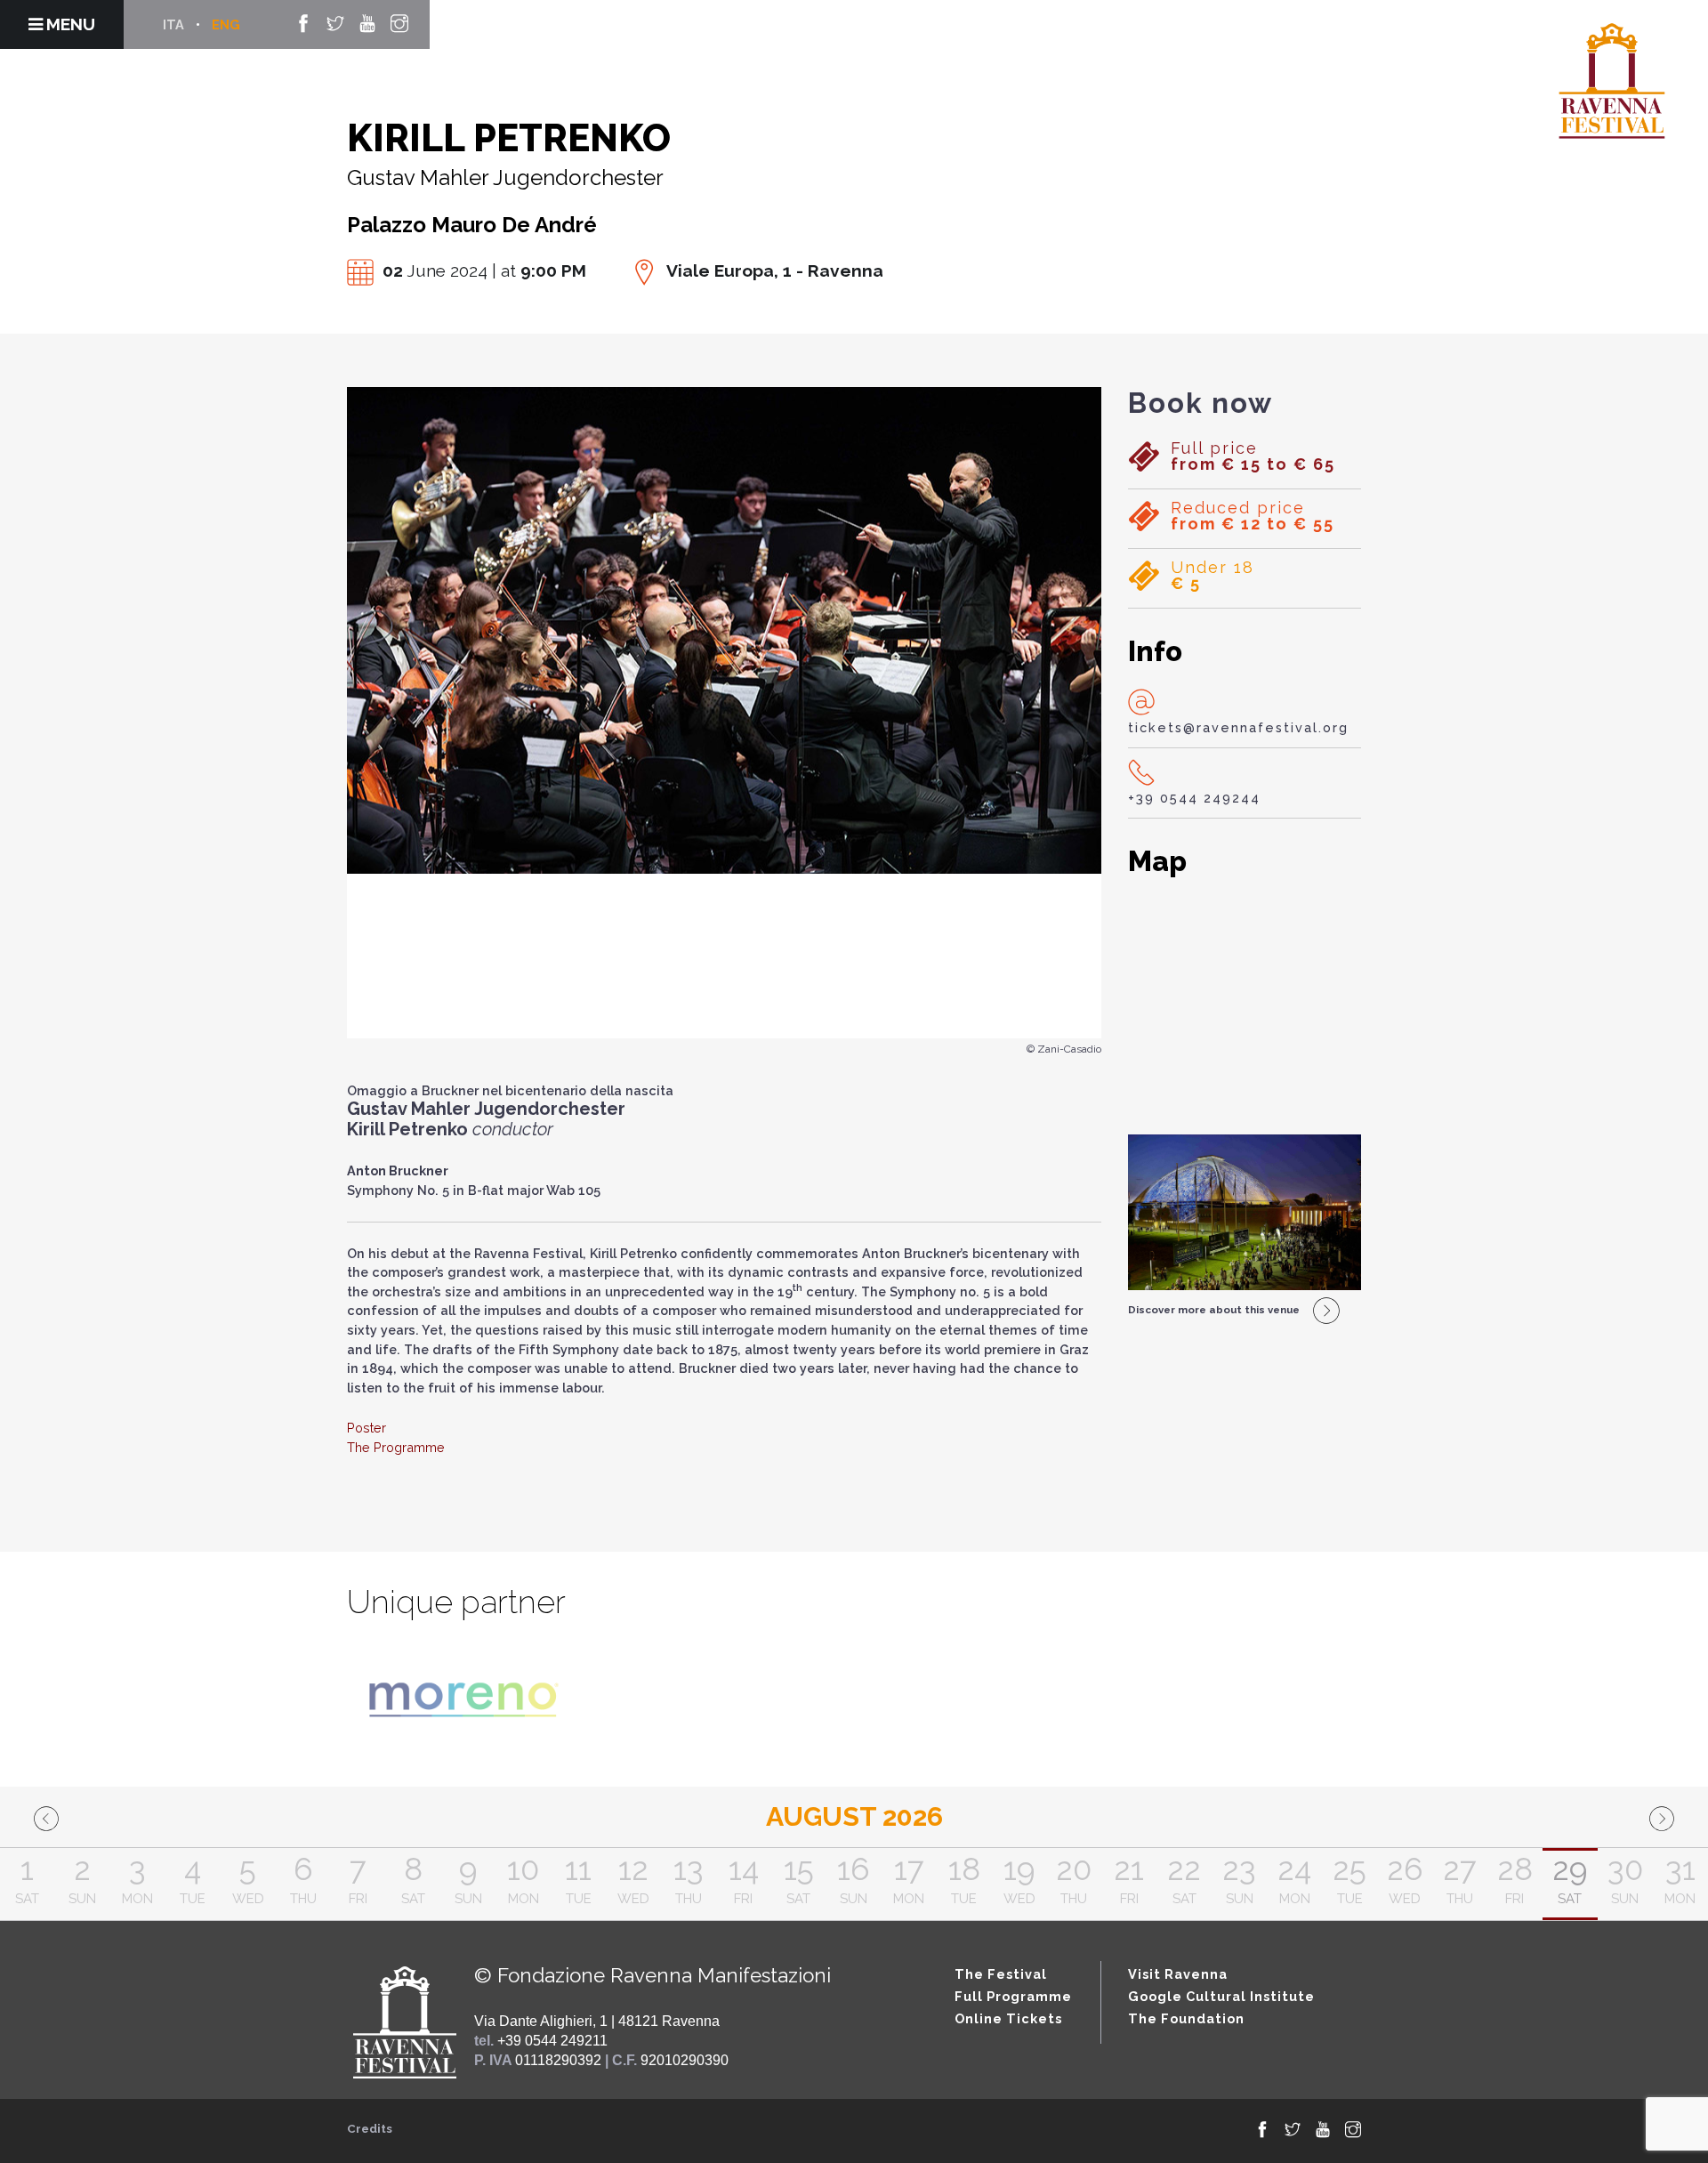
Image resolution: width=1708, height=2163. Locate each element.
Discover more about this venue (1214, 1310)
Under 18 (1213, 576)
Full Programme (1013, 1996)
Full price (1253, 456)
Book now (1200, 403)
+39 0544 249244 (1194, 798)
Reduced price (1253, 516)
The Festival (1001, 1974)
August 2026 (854, 1816)
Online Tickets (1008, 2018)
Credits (370, 2129)
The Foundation (1186, 2018)
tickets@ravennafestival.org (1238, 727)
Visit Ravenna (1178, 1974)
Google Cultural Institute (1221, 1996)
